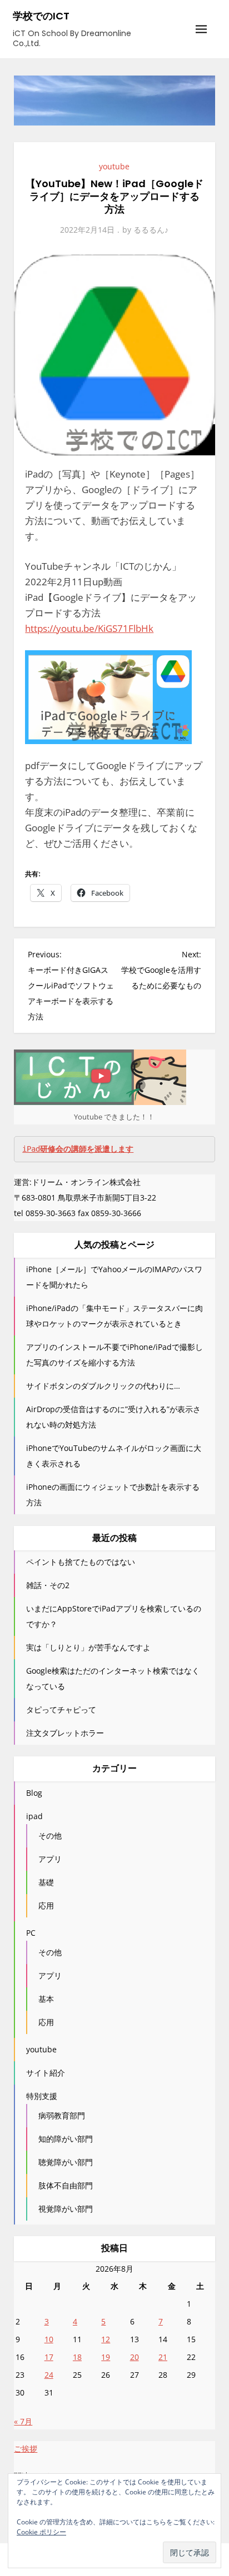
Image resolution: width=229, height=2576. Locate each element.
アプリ (50, 1859)
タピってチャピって (61, 1709)
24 (49, 2375)
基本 (46, 1999)
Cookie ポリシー (41, 2532)
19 (106, 2357)
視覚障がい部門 (66, 2209)
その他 (50, 1836)
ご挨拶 (26, 2449)
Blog (34, 1793)
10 (49, 2339)
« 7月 (23, 2421)
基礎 (46, 1882)
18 (77, 2357)
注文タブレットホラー (65, 1733)
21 (163, 2357)
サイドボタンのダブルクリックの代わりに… (103, 1386)
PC (31, 1933)
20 (135, 2357)
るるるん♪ (151, 230)
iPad (78, 1149)
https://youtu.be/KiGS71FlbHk (89, 628)
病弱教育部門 (62, 2115)
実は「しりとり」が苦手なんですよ (88, 1647)
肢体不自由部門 (66, 2185)
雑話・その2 (48, 1585)
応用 (46, 1905)
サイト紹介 (46, 2073)
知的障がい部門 (66, 2139)
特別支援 (42, 2096)
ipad (34, 1816)
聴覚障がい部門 (66, 2162)
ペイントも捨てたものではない (81, 1562)
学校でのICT (41, 16)
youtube (114, 166)
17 (49, 2357)
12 (106, 2339)
